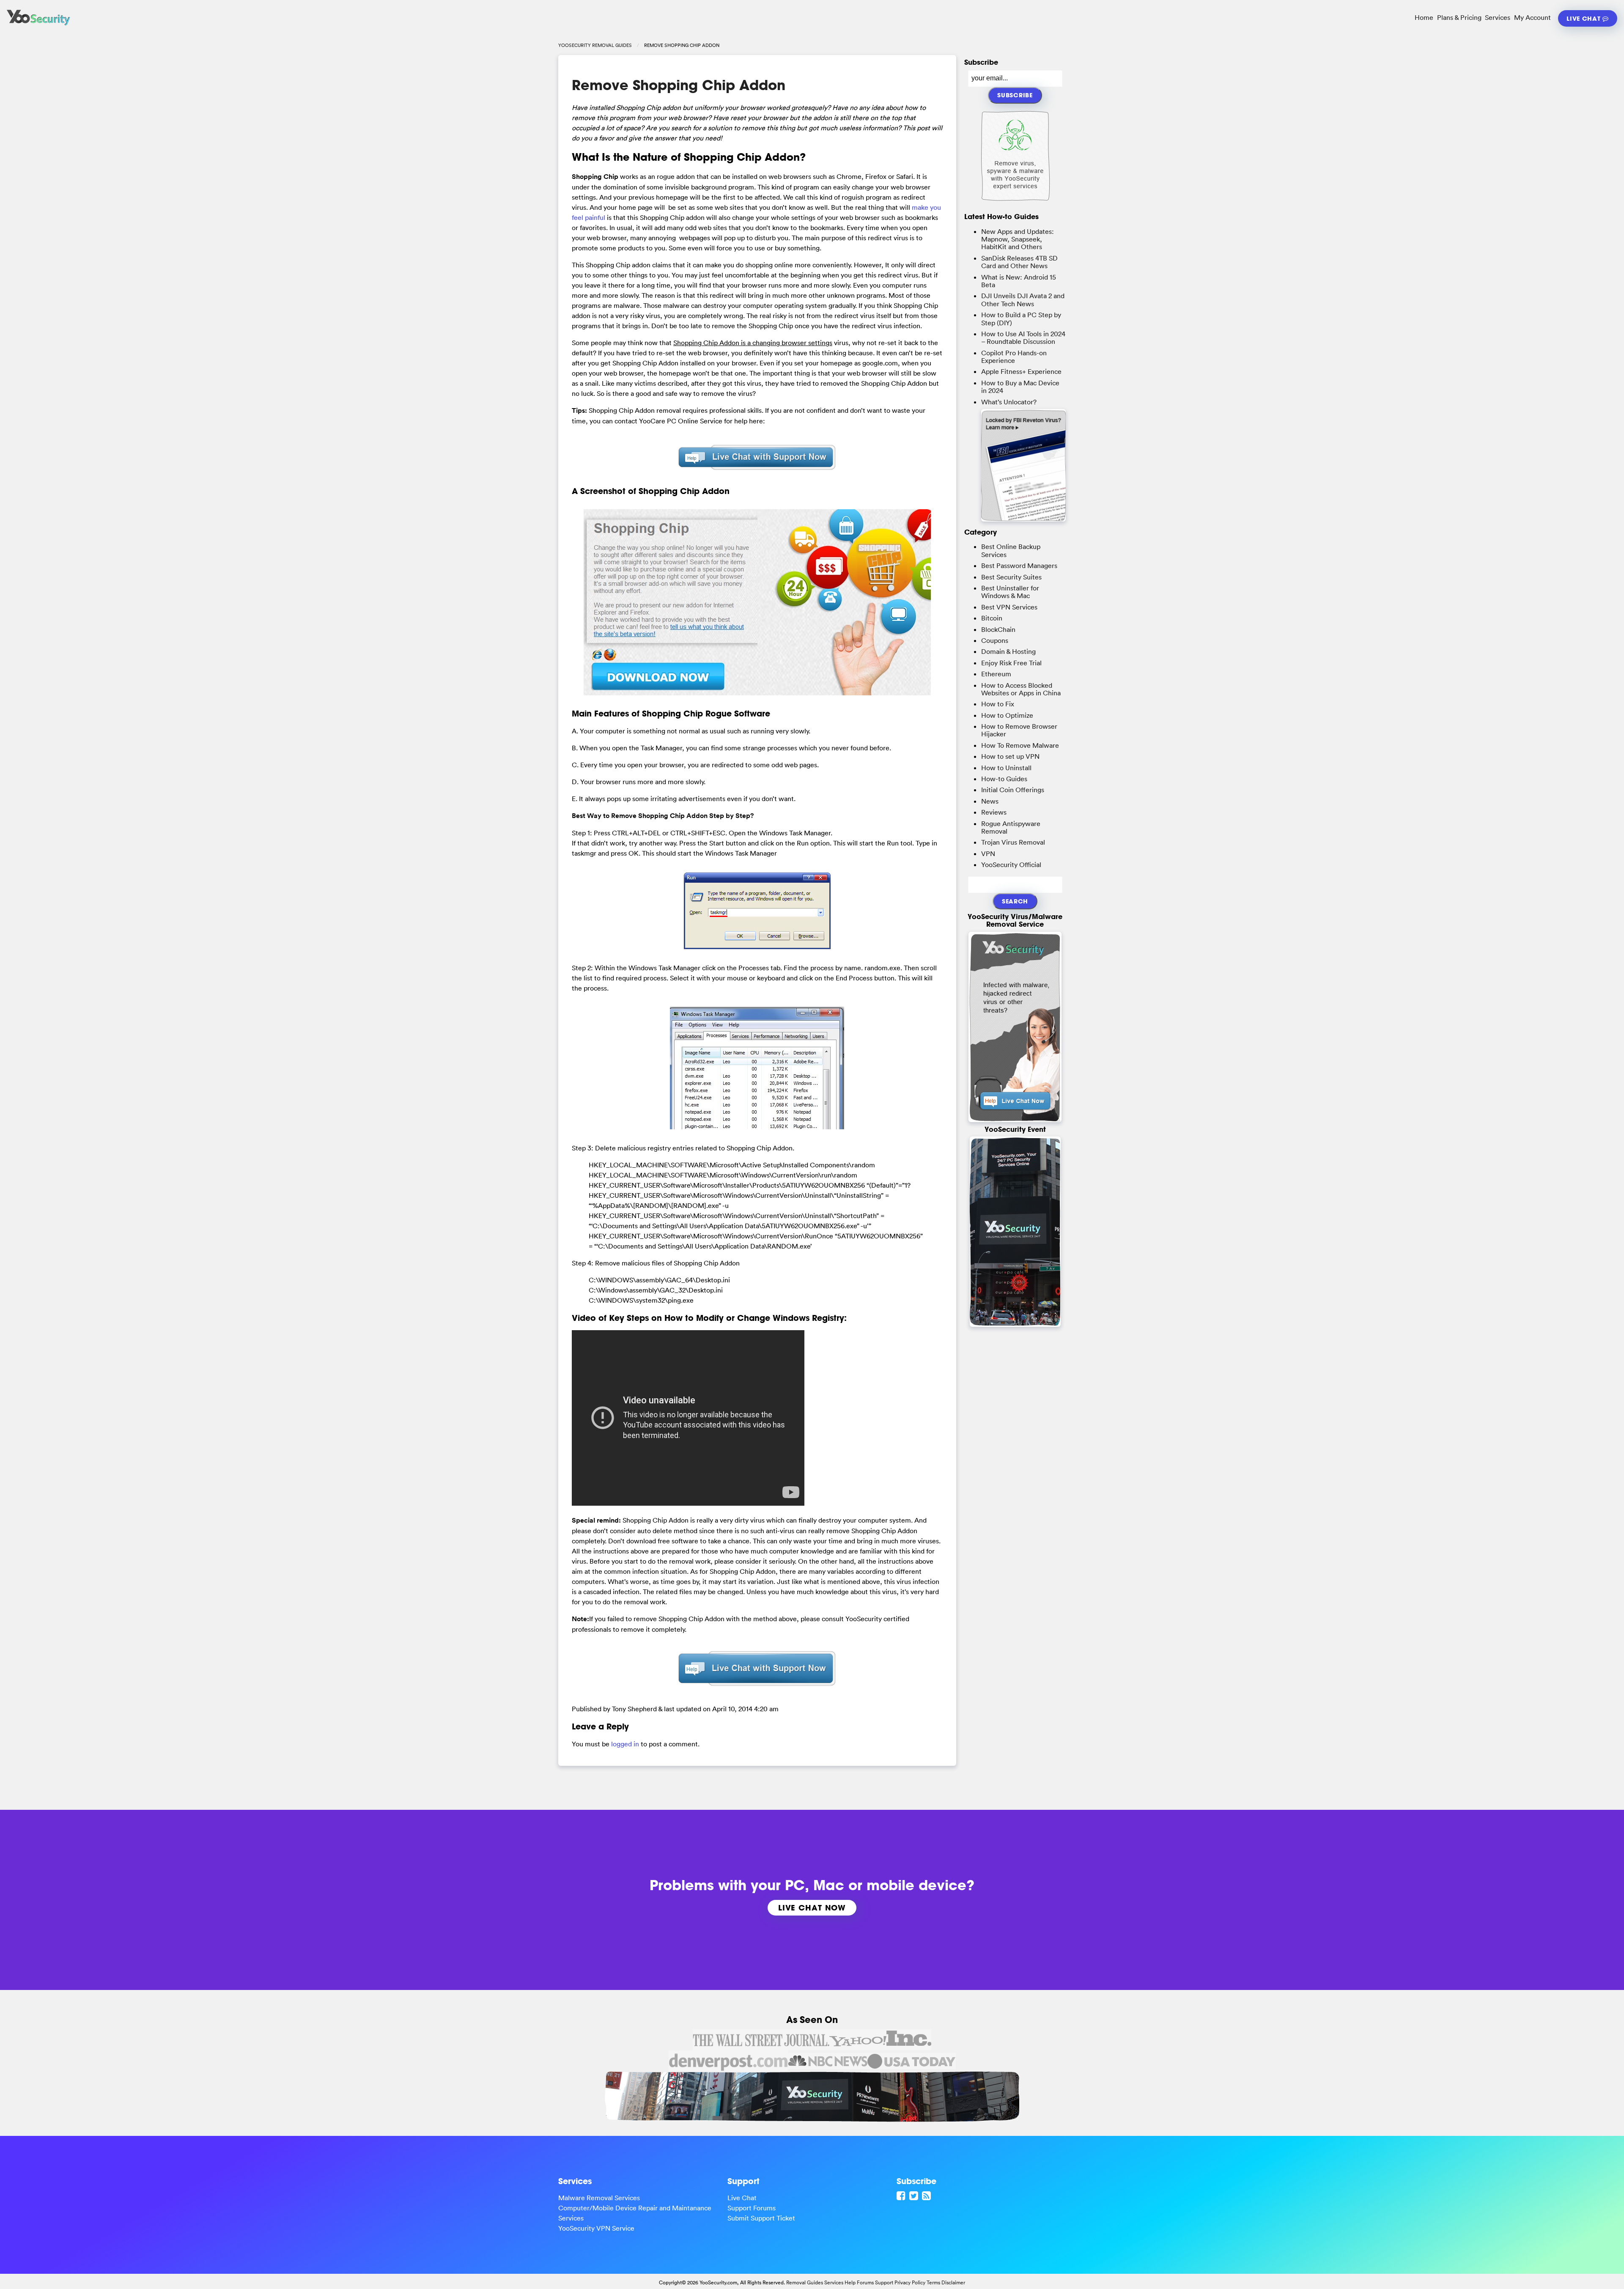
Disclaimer (953, 2282)
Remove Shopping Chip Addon (679, 85)
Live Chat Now (812, 1907)
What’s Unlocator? (1009, 402)
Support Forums (752, 2208)
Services (1498, 17)
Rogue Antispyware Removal (1011, 827)
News (990, 801)
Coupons (995, 640)
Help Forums (859, 2282)
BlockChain (998, 629)
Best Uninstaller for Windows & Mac (1010, 592)
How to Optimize (1007, 715)
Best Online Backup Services (1011, 550)
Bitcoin (992, 618)
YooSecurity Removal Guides (595, 45)
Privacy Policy (910, 2282)
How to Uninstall (1006, 768)
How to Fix (998, 704)
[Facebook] (902, 2196)
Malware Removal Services (599, 2198)
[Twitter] (915, 2196)
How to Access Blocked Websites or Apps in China (1021, 689)
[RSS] (927, 2196)
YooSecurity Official (1011, 865)
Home (1424, 17)
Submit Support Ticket (761, 2218)
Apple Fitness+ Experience (1021, 371)
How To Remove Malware (1020, 745)
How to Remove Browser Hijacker (1019, 730)
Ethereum (996, 674)
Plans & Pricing (1459, 17)
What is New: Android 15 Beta (1019, 281)
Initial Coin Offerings (1013, 790)
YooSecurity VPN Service (596, 2228)
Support (884, 2282)
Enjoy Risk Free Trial (1011, 663)
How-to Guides (1004, 779)
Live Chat (1584, 18)
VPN (988, 854)
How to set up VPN (1010, 756)
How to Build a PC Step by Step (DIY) (1021, 318)
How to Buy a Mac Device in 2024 (1020, 387)
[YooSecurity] (38, 25)
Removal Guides (805, 2282)
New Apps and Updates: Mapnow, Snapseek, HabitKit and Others (1018, 239)
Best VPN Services (1009, 607)
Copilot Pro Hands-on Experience (1014, 357)
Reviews (994, 812)
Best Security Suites (1011, 577)
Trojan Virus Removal (1013, 842)
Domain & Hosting (1008, 651)
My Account (1532, 17)
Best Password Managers (1019, 565)
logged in (625, 1744)
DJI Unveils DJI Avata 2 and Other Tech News (1023, 299)
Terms (933, 2282)
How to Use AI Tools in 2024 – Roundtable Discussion (1023, 338)
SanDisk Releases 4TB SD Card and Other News (1019, 262)
